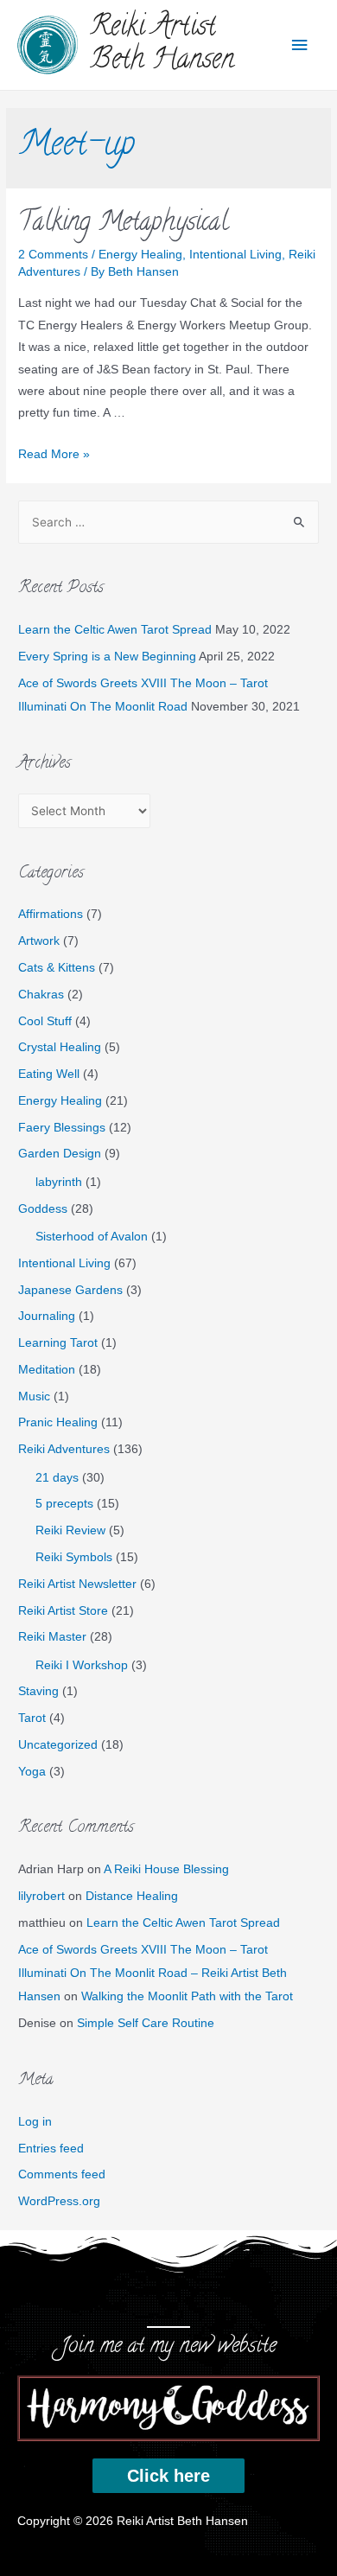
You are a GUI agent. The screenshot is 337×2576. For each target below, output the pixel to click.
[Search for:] (168, 523)
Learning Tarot (58, 1343)
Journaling (47, 1316)
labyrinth (59, 1182)
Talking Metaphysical (123, 224)
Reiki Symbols (74, 1557)
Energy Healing (140, 255)
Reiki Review (70, 1530)
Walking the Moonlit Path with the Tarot (187, 1996)
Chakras (41, 995)
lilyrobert (41, 1896)
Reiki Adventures (64, 1449)
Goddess (43, 1209)
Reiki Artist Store (63, 1611)
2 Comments (53, 255)
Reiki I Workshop (82, 1665)
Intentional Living (235, 255)
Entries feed (51, 2149)
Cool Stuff (45, 1021)
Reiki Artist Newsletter (77, 1584)
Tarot (32, 1718)
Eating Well (49, 1074)
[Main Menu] (300, 45)
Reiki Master (52, 1637)
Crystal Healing (60, 1047)
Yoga (32, 1772)
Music (34, 1396)
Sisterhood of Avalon (92, 1237)
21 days (57, 1478)
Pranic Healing (58, 1422)
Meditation (47, 1370)
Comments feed (62, 2174)
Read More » (54, 454)
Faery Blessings (62, 1128)
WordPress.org (59, 2201)
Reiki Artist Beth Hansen (162, 45)
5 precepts (64, 1504)
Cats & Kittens (57, 968)
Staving (38, 1691)
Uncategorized (58, 1745)
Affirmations (51, 914)
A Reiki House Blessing (166, 1869)
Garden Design (60, 1154)
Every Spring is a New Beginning (107, 657)
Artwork (39, 941)
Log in (35, 2122)
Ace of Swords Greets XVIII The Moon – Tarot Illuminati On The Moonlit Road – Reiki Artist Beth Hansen (153, 1973)
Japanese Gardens (70, 1290)
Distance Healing (132, 1896)
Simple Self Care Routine (146, 2023)
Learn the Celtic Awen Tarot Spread (115, 630)
